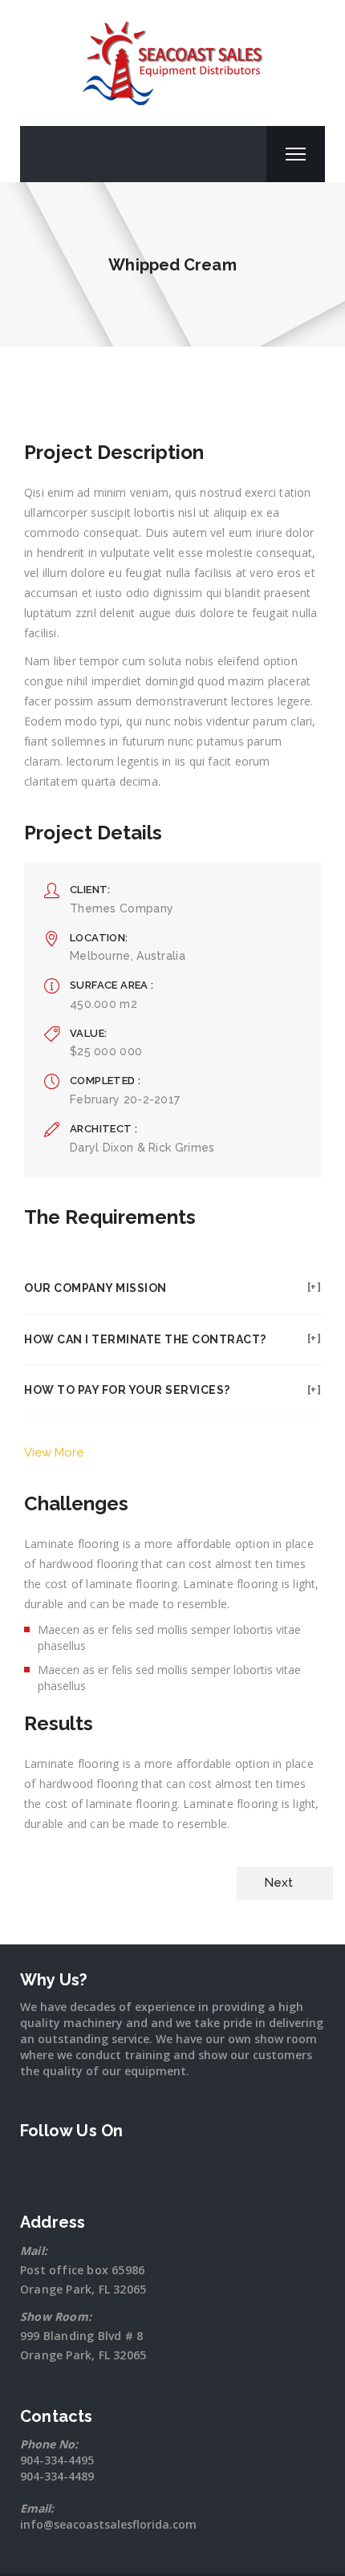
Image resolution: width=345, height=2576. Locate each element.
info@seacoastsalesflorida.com (108, 2524)
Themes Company (122, 908)
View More (54, 1453)
